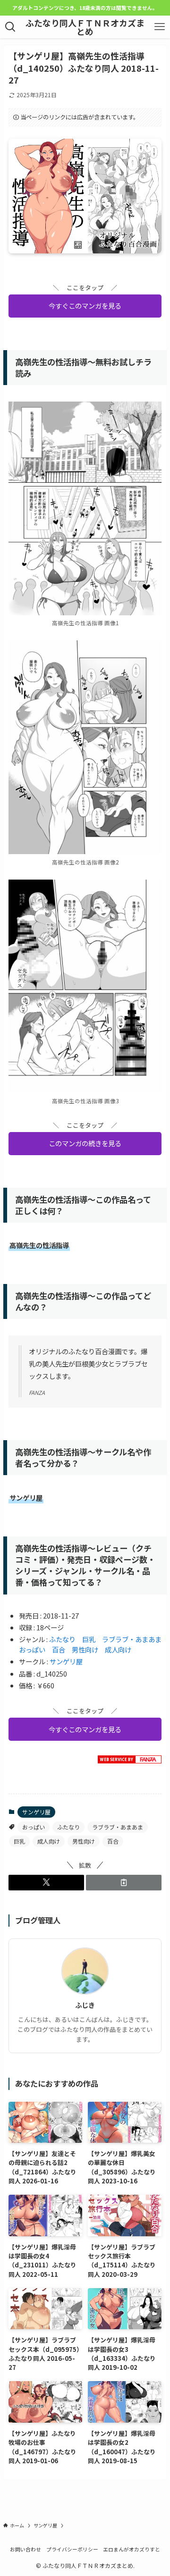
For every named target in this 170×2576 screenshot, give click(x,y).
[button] (46, 1882)
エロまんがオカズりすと (132, 2549)
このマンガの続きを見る (85, 1143)
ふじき (85, 2005)
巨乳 (89, 1639)
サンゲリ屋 (66, 1661)
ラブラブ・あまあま (132, 1639)
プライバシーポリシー (72, 2549)
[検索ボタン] (10, 27)
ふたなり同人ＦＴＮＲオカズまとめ (85, 27)
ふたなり (62, 1639)
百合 (59, 1649)
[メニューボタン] (160, 27)
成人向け (118, 1649)
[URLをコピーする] (124, 1882)
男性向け (85, 1649)
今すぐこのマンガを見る (85, 306)
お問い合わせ (25, 2549)
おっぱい (32, 1649)
